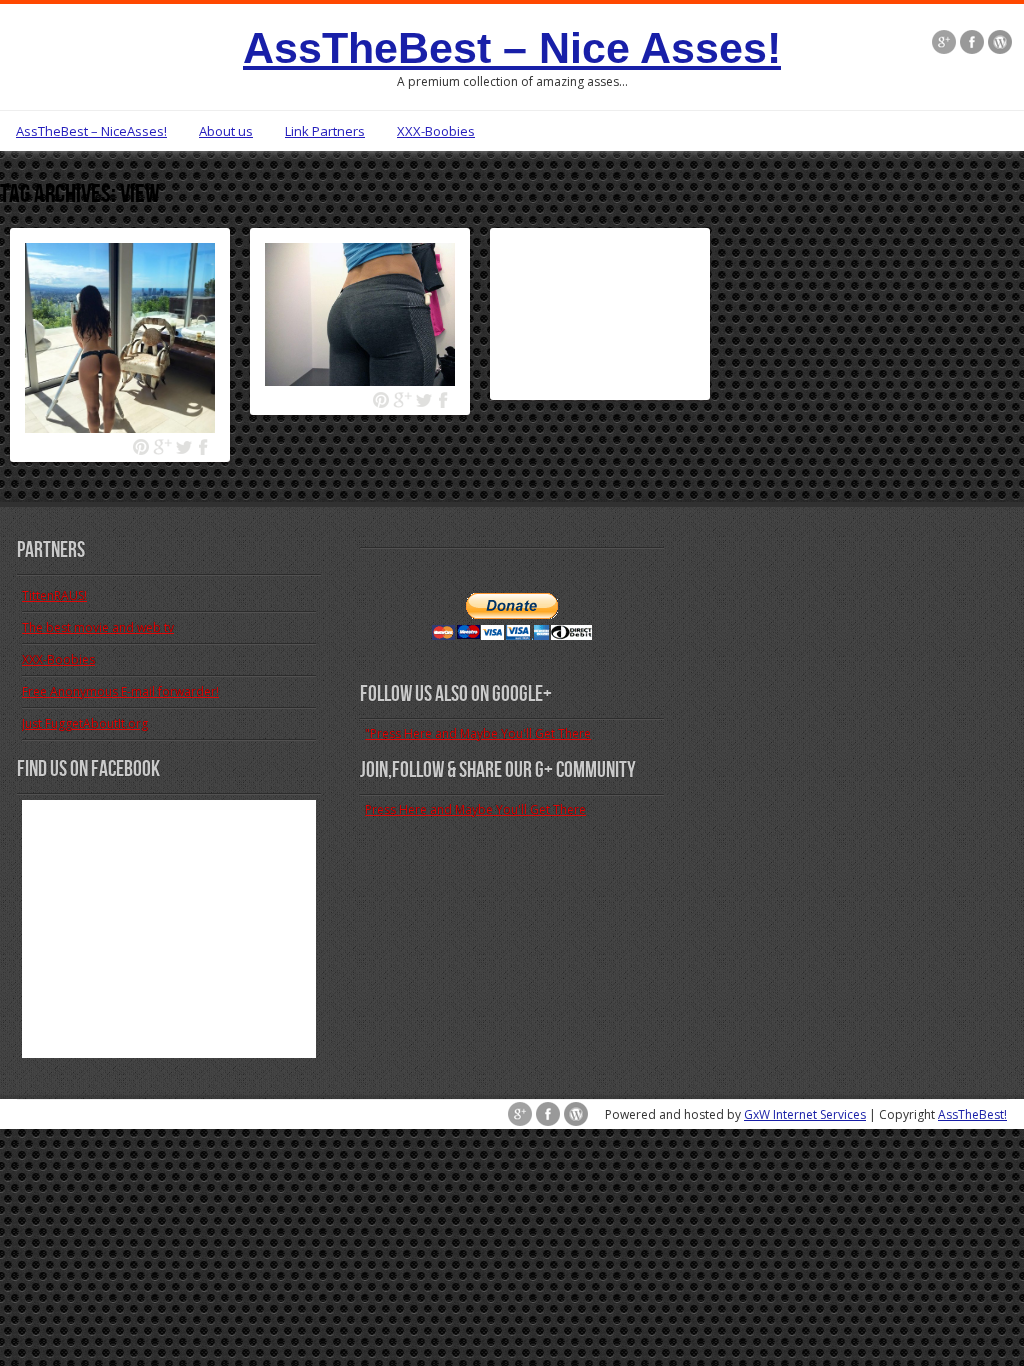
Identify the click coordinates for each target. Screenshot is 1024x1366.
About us (226, 131)
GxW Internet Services (805, 1114)
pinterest (141, 447)
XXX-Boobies (436, 131)
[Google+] (944, 44)
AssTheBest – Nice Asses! (512, 48)
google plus (162, 447)
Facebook (204, 447)
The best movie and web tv (98, 627)
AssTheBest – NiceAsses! (91, 131)
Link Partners (325, 131)
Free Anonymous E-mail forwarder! (120, 691)
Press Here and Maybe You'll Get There (475, 809)
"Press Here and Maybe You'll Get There (478, 733)
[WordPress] (1000, 44)
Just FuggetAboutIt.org (85, 723)
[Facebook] (972, 44)
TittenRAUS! (54, 595)
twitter (183, 447)
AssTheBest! (972, 1114)
